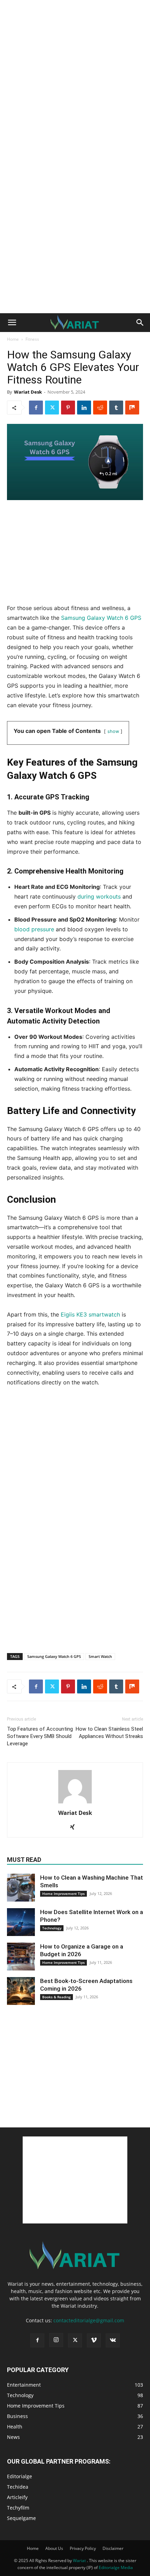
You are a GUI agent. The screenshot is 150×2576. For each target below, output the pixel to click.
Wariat (80, 2561)
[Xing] (75, 1827)
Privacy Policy (83, 2548)
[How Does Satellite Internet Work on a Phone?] (21, 1922)
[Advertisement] (75, 78)
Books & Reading (57, 1997)
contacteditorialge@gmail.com (89, 2320)
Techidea (18, 2487)
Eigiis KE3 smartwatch (90, 1314)
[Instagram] (56, 2340)
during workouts (99, 896)
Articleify (17, 2497)
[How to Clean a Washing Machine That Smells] (21, 1888)
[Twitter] (52, 408)
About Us (54, 2548)
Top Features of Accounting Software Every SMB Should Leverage (40, 1736)
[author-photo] (75, 1803)
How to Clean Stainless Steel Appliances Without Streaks (109, 1733)
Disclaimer (113, 2548)
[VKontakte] (113, 2340)
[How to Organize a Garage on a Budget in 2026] (21, 1957)
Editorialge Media (116, 2567)
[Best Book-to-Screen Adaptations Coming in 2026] (21, 1991)
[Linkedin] (84, 408)
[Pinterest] (68, 408)
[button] (12, 323)
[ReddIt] (100, 408)
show (113, 731)
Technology (52, 1928)
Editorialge (20, 2476)
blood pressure (34, 929)
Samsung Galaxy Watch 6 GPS (101, 618)
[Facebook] (36, 408)
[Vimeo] (94, 2340)
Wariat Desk (28, 392)
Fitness (32, 339)
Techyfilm (18, 2508)
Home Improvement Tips (63, 1894)
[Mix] (132, 408)
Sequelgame (21, 2518)
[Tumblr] (116, 408)
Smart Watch (100, 1656)
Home (13, 339)
